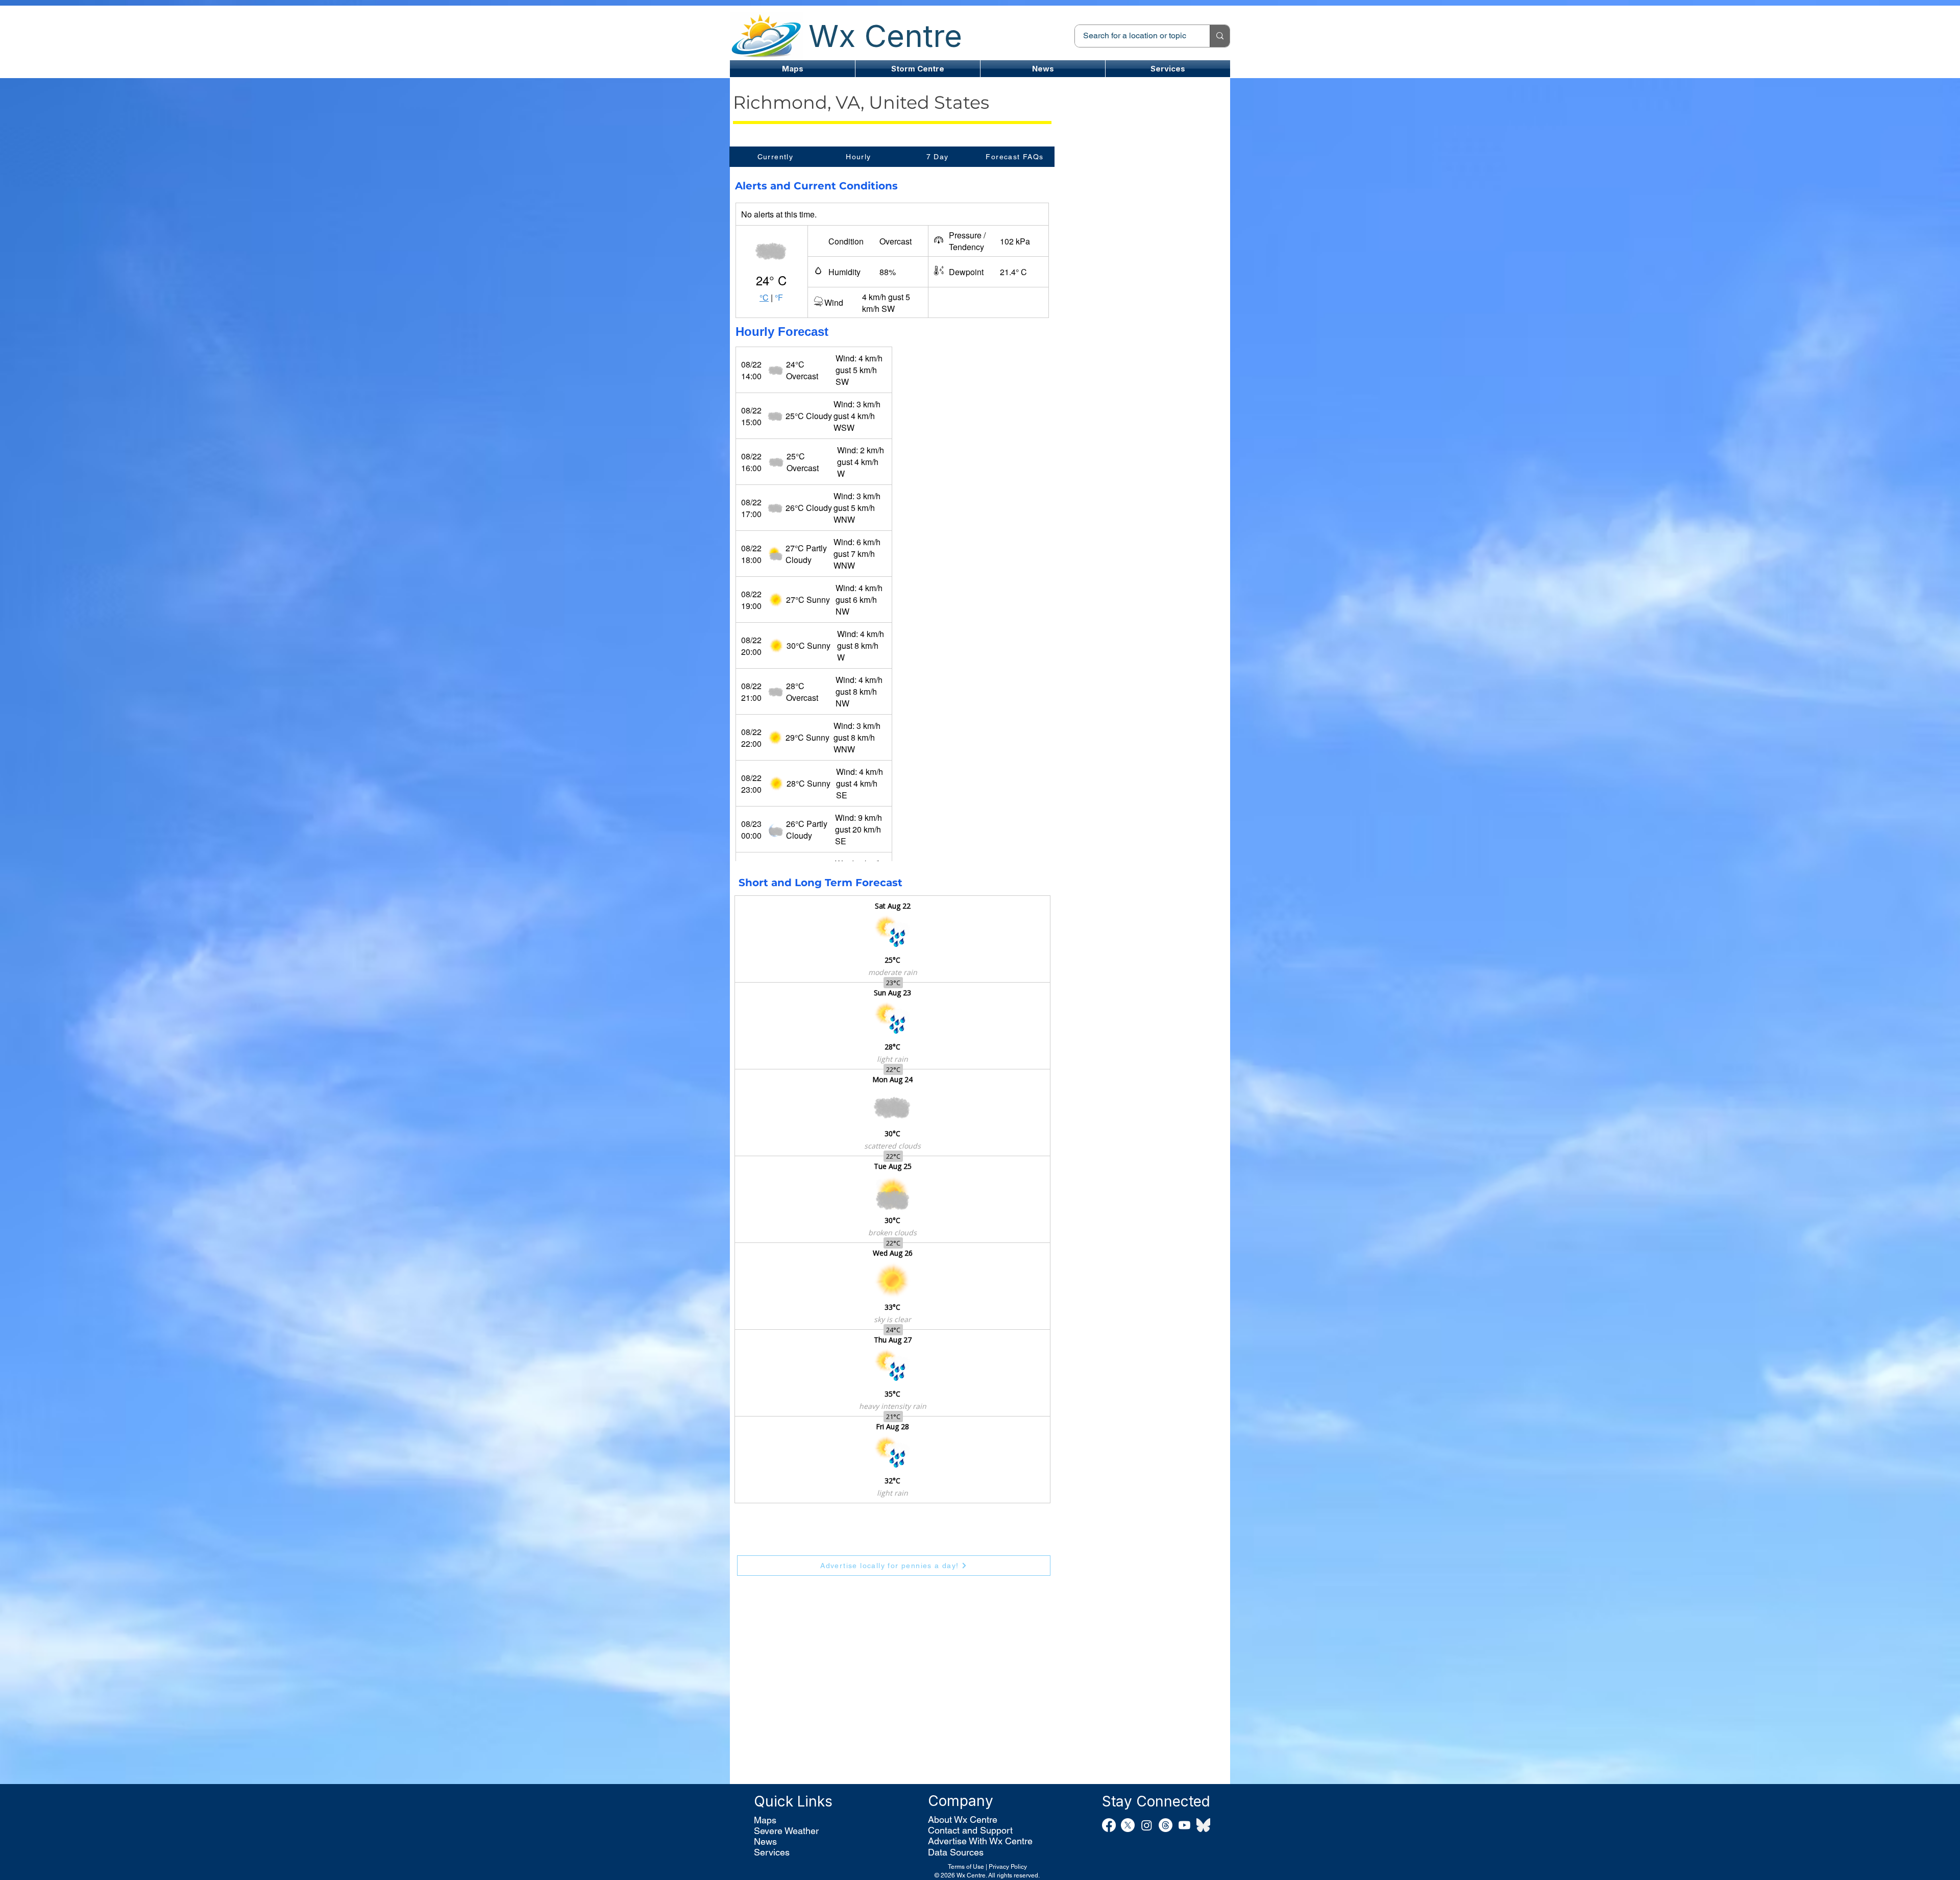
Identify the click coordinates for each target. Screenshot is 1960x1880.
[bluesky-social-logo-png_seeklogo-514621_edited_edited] (1203, 1825)
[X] (1128, 1825)
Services (772, 1852)
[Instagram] (1147, 1825)
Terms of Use (966, 1867)
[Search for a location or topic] (1220, 36)
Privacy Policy (1008, 1867)
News (765, 1841)
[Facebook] (1109, 1825)
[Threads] (1166, 1825)
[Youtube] (1184, 1825)
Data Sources (956, 1852)
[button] (918, 69)
